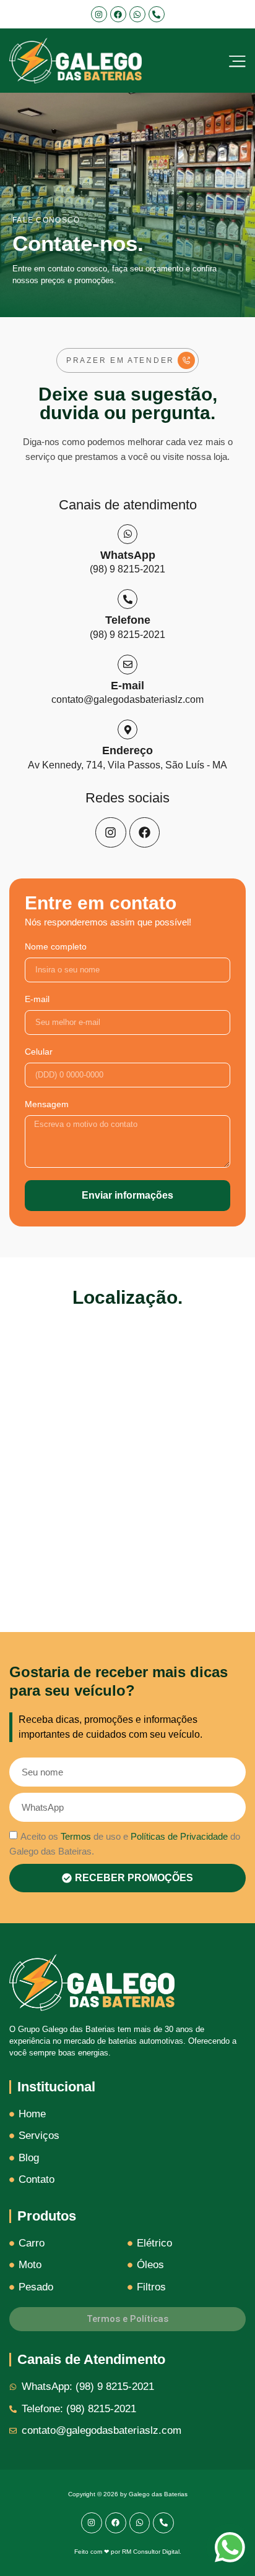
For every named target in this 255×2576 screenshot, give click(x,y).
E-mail (37, 999)
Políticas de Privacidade (179, 1836)
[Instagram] (99, 14)
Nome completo (56, 947)
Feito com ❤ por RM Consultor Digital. (128, 2552)
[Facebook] (118, 14)
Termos (76, 1836)
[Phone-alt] (157, 14)
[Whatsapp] (137, 14)
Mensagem (47, 1104)
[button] (127, 360)
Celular (39, 1052)
